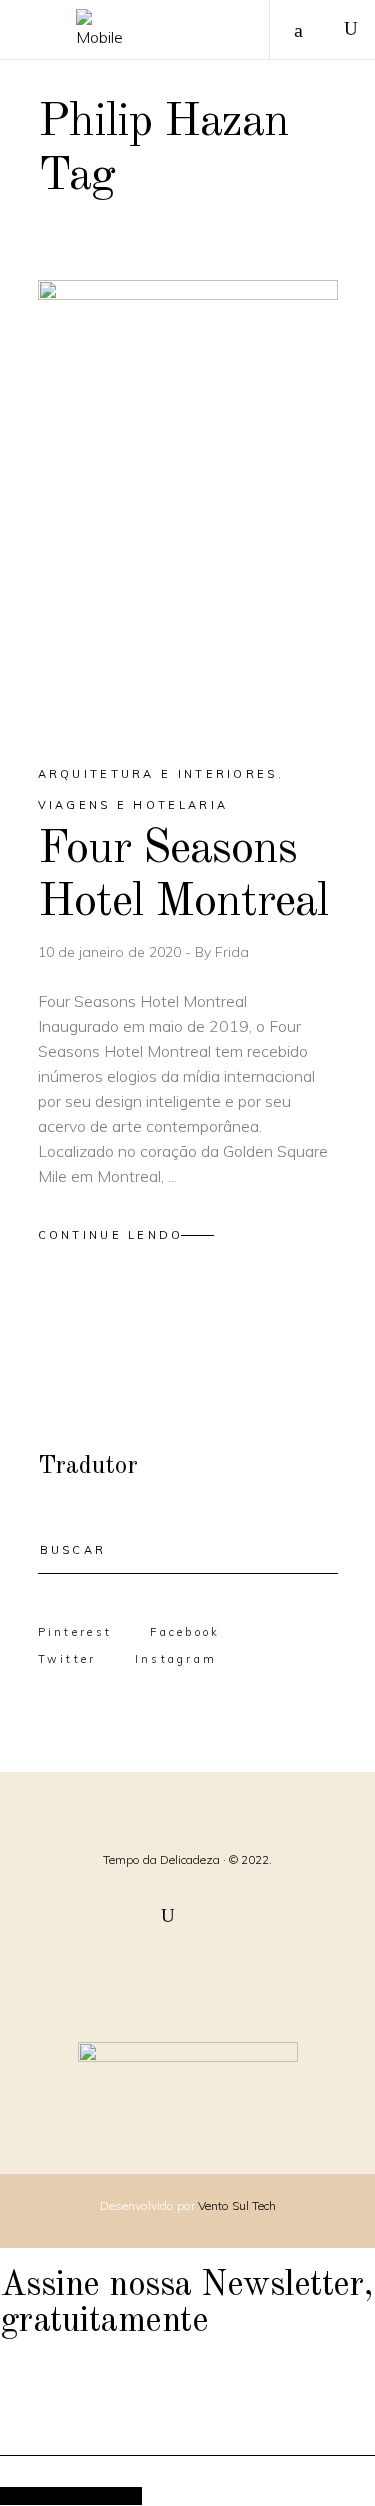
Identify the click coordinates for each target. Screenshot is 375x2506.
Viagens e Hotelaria (133, 805)
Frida (232, 952)
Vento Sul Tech (237, 2205)
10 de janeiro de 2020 (111, 952)
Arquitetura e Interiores (158, 774)
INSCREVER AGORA (71, 2495)
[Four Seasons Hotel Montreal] (188, 505)
